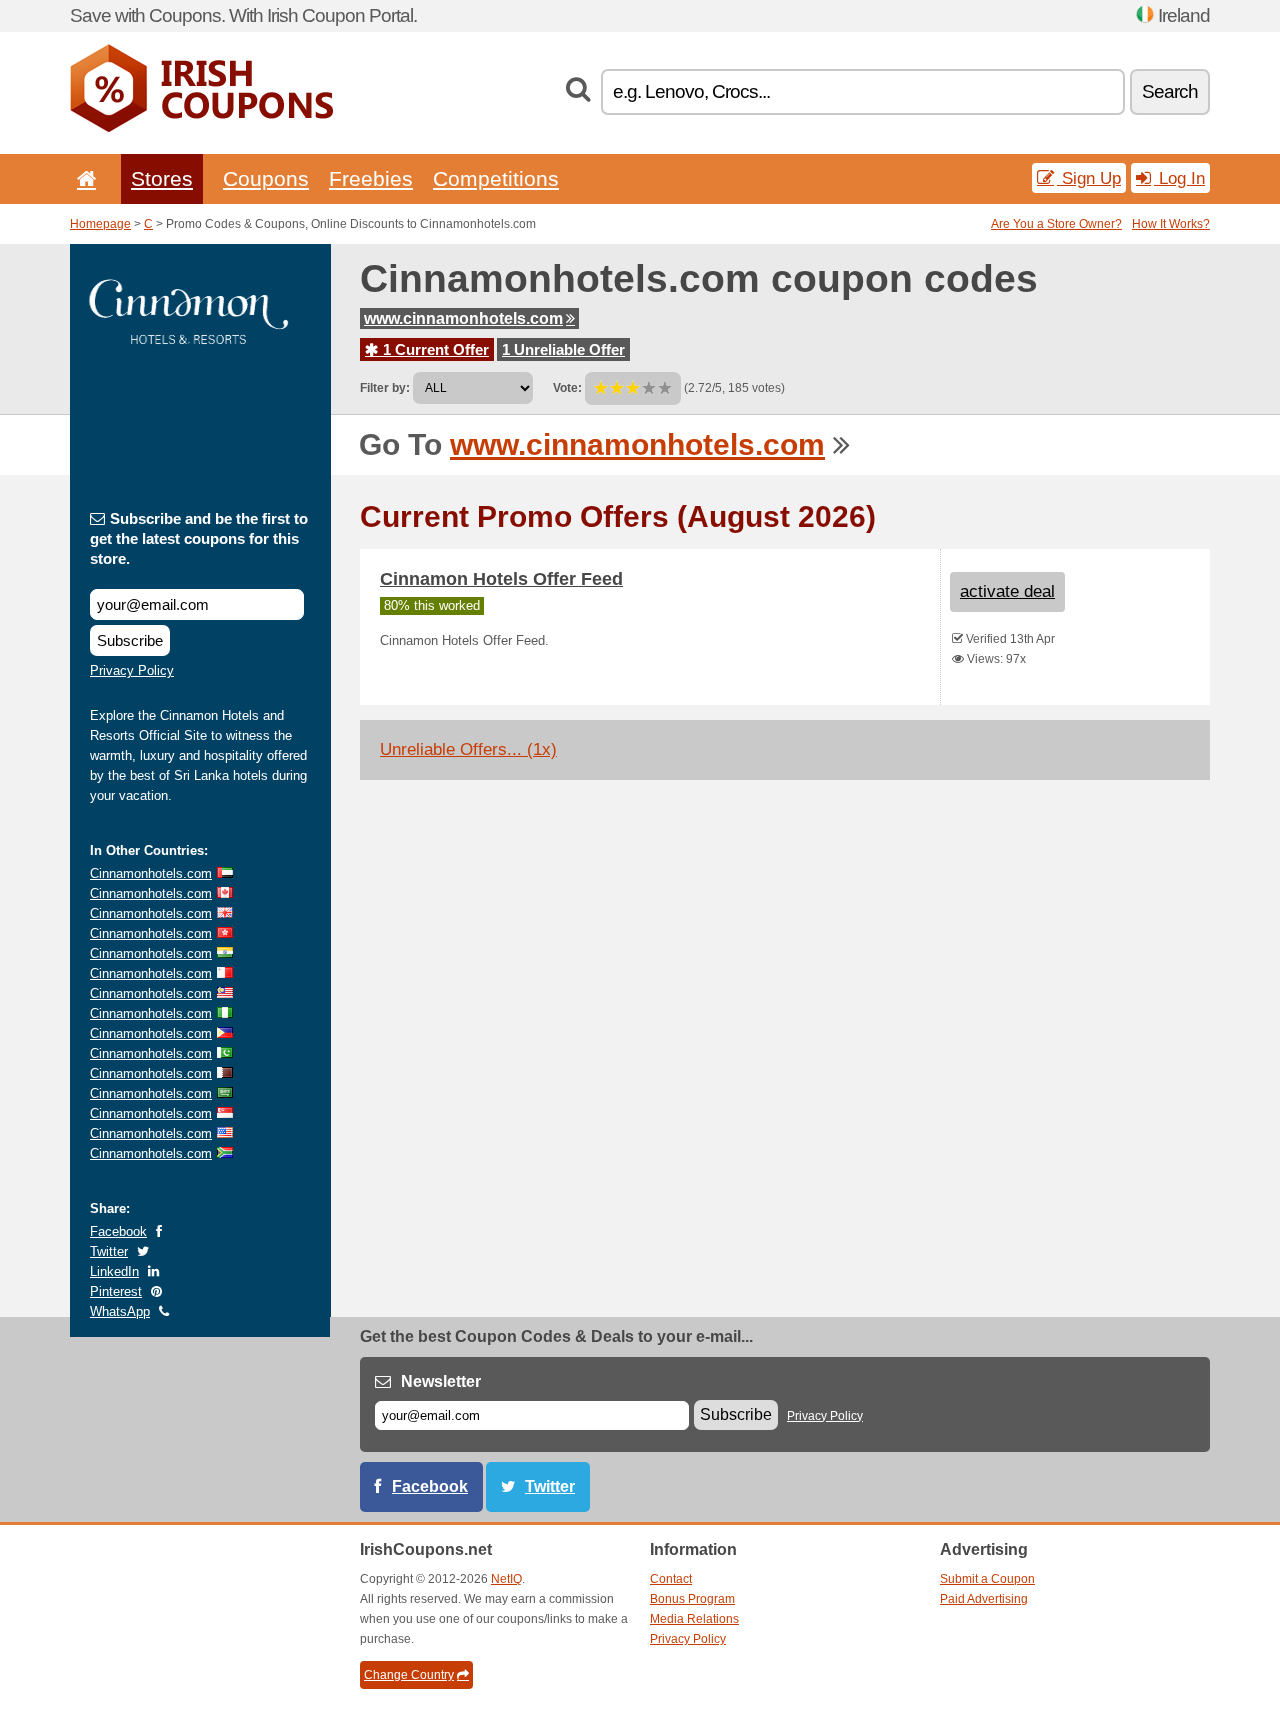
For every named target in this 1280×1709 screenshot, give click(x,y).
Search (1170, 91)
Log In (1179, 178)
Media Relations (694, 1619)
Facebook (118, 1231)
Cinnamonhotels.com (151, 873)
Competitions (496, 178)
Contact (671, 1579)
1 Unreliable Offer (563, 349)
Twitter (109, 1251)
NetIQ (506, 1579)
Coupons (266, 178)
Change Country (409, 1675)
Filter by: (385, 388)
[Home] (83, 178)
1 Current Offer (434, 349)
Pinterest (116, 1291)
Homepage (100, 224)
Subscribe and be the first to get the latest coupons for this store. (199, 538)
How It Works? (1171, 224)
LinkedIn (114, 1271)
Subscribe (130, 640)
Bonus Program (692, 1599)
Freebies (371, 178)
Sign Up (1089, 178)
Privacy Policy (132, 670)
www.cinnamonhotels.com (463, 318)
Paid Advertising (984, 1599)
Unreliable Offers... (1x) (468, 749)
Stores (162, 178)
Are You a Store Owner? (1056, 224)
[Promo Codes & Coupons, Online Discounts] (201, 128)
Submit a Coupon (987, 1579)
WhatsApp (120, 1311)
